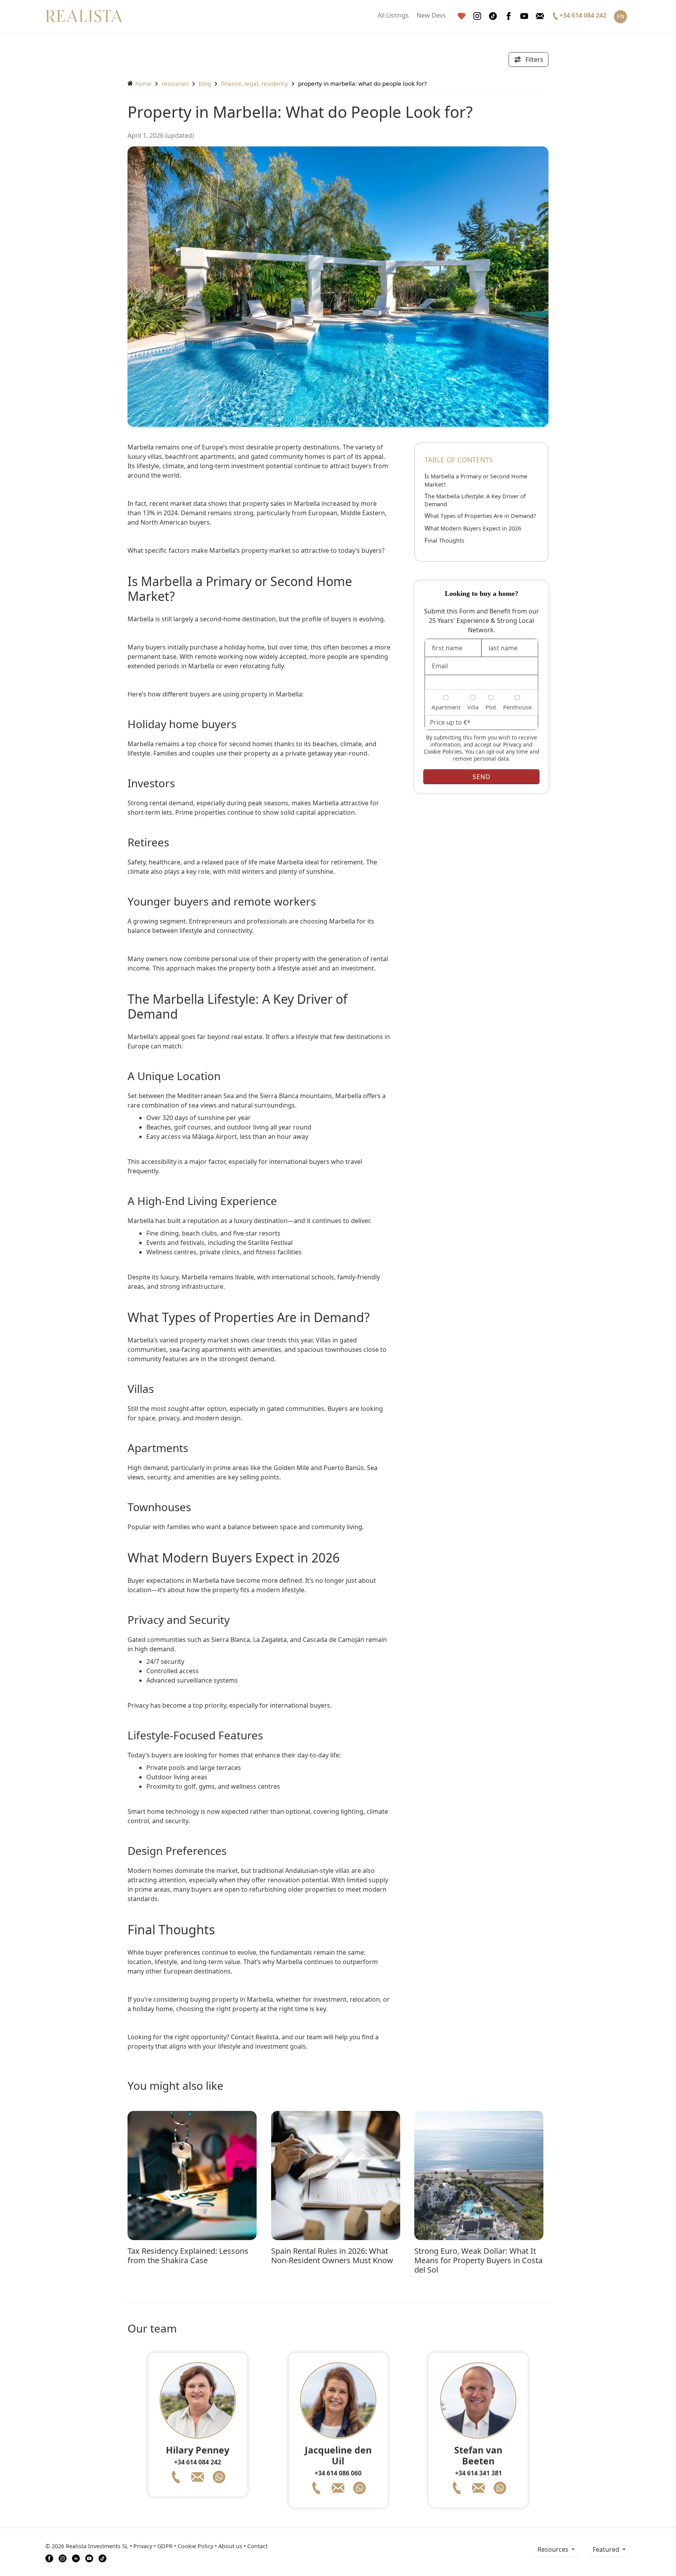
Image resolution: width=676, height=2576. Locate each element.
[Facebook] (509, 16)
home (143, 83)
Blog (205, 83)
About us (230, 2546)
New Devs (431, 15)
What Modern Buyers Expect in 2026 (473, 528)
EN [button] (621, 16)
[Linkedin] (76, 2558)
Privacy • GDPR (153, 2546)
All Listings (393, 15)
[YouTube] (89, 2558)
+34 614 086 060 (338, 2473)
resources (175, 83)
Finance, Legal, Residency (254, 83)
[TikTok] (102, 2558)
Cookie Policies (443, 751)
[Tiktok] (493, 16)
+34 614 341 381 (478, 2473)
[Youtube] (524, 16)
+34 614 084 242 (198, 2462)
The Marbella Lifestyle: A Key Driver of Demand (475, 500)
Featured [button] (607, 2549)
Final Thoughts (444, 540)
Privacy (512, 744)
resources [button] (554, 2549)
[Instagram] (477, 16)
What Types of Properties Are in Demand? (480, 516)
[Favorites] (462, 16)
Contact (257, 2546)
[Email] (540, 16)
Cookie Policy (195, 2546)
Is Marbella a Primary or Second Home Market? (476, 480)
